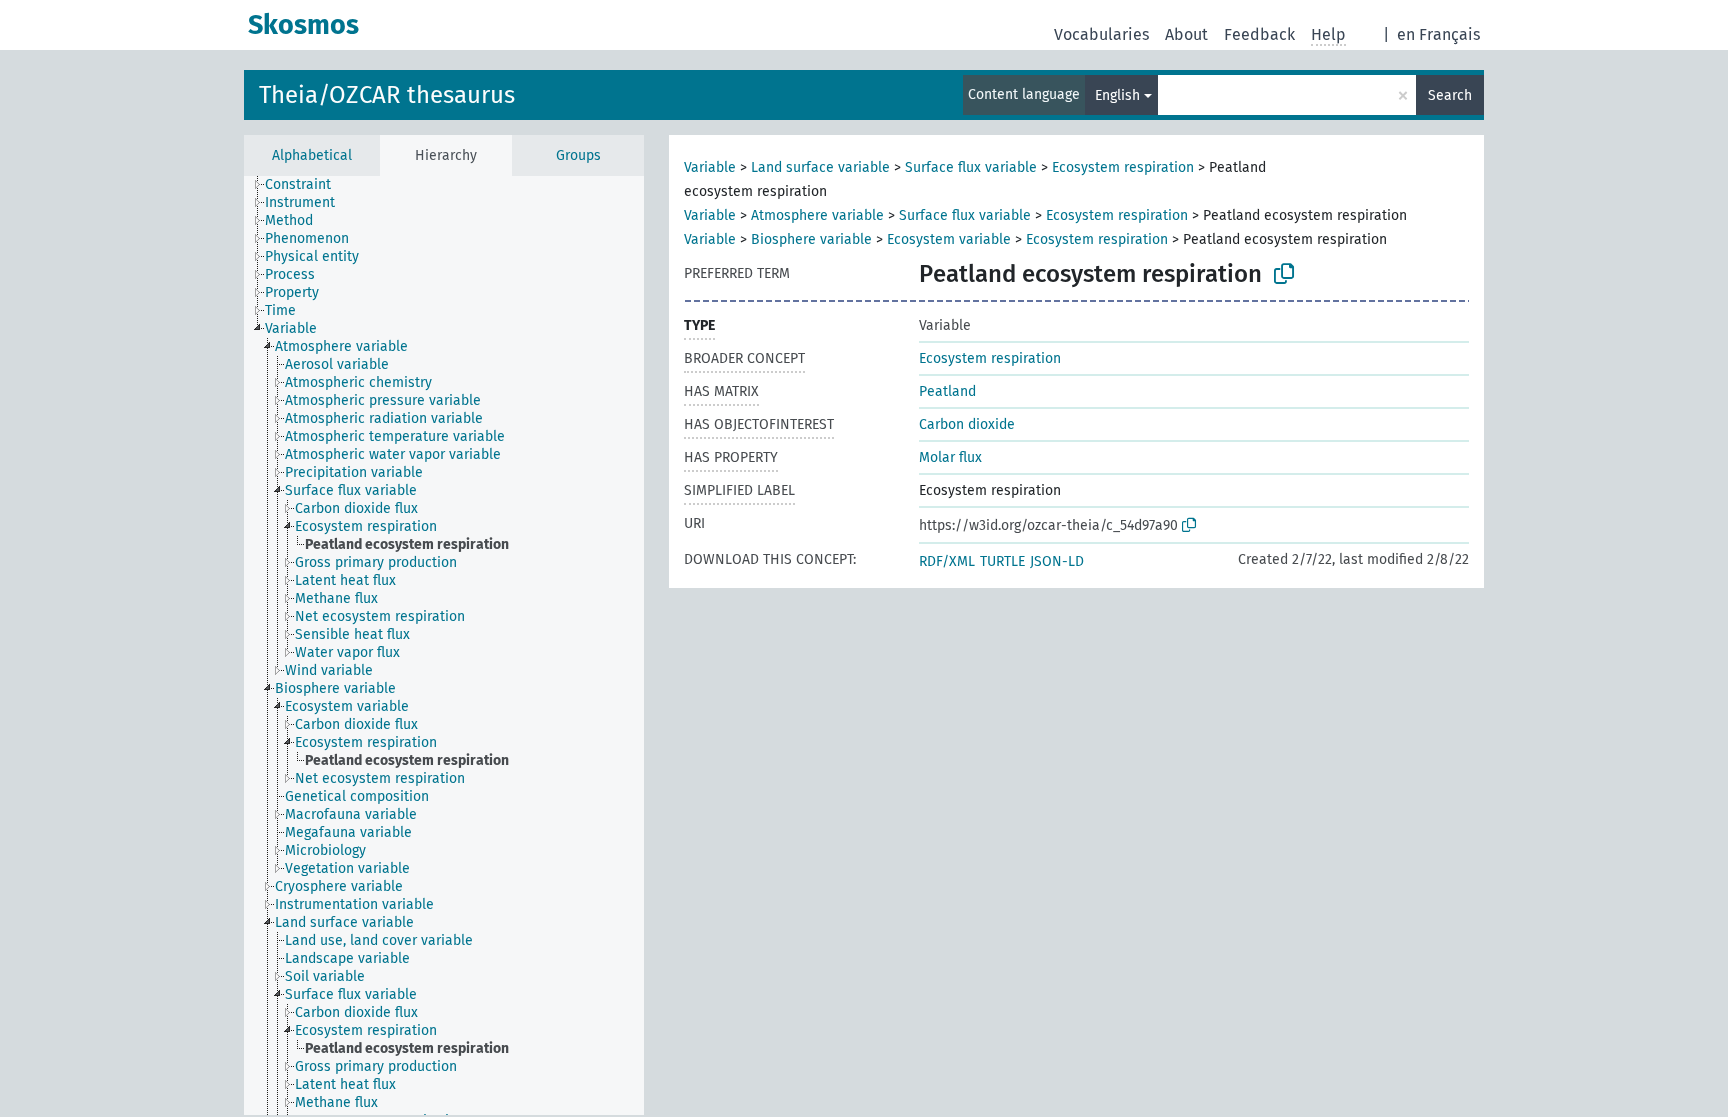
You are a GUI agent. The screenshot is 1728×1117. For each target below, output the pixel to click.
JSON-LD (1057, 561)
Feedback (1259, 34)
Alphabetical (312, 155)
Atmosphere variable (817, 215)
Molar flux (950, 457)
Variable (710, 167)
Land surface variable (820, 167)
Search (1450, 95)
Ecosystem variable (949, 239)
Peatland (947, 391)
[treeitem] (306, 185)
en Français (1438, 34)
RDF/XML (947, 561)
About (1186, 34)
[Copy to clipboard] (1284, 274)
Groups (578, 155)
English (1117, 95)
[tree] (444, 645)
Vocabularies (1101, 34)
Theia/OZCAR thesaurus (387, 95)
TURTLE (1002, 561)
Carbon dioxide (967, 424)
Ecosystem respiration (1123, 167)
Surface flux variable (971, 167)
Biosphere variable (811, 239)
